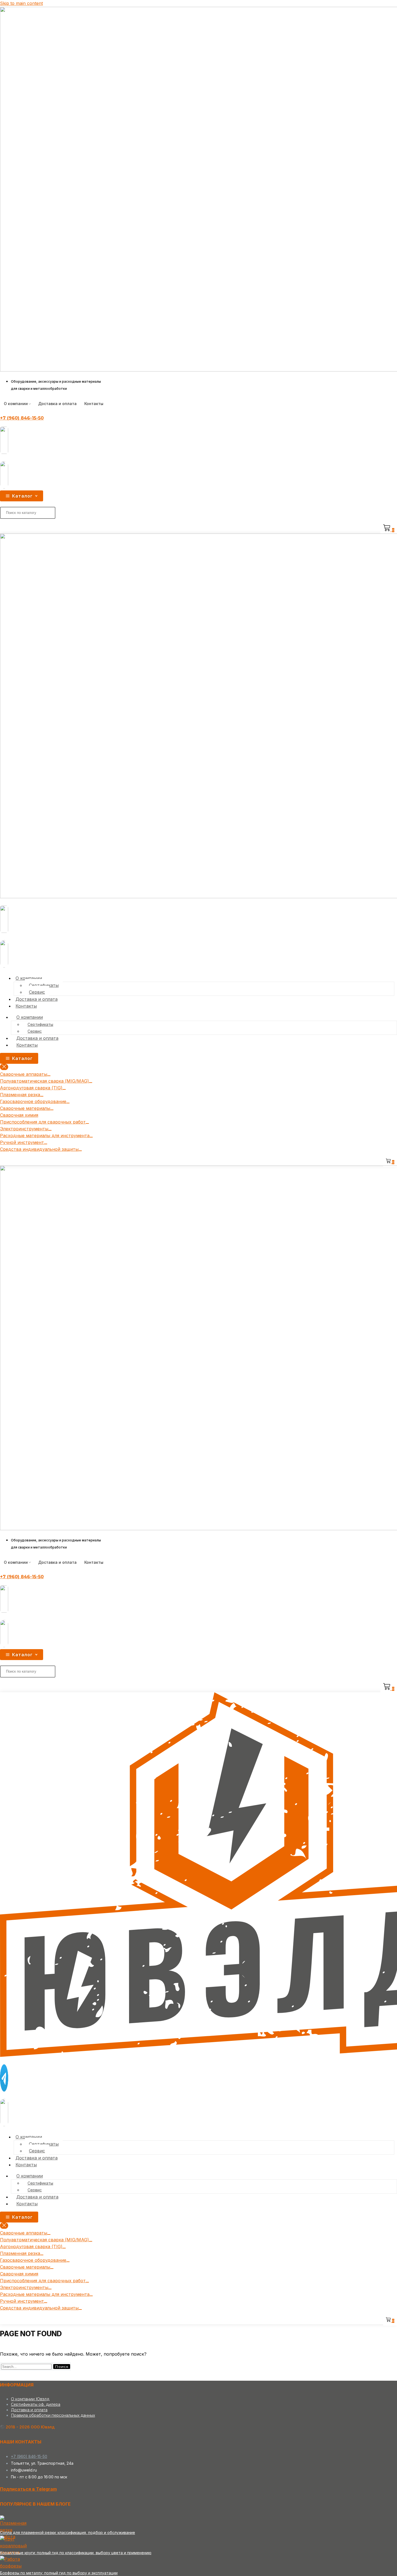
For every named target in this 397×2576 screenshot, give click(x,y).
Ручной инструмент (22, 1142)
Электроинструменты (24, 1129)
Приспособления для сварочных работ (43, 1122)
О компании (16, 404)
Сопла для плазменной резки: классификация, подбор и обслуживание (68, 2532)
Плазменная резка (20, 1095)
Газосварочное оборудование (33, 1101)
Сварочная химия (19, 1115)
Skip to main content (21, 3)
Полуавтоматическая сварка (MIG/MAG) (44, 1081)
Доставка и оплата (57, 404)
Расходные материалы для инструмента (45, 1136)
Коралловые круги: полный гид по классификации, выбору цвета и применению (76, 2553)
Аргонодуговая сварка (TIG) (31, 1088)
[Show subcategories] (49, 1076)
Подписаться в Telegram (28, 2489)
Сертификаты (44, 985)
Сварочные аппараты (24, 1074)
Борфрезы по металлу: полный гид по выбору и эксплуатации (59, 2573)
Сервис (37, 992)
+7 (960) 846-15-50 (22, 418)
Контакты (94, 404)
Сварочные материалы (25, 1108)
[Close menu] (4, 1067)
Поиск (62, 2367)
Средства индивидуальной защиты (39, 1149)
